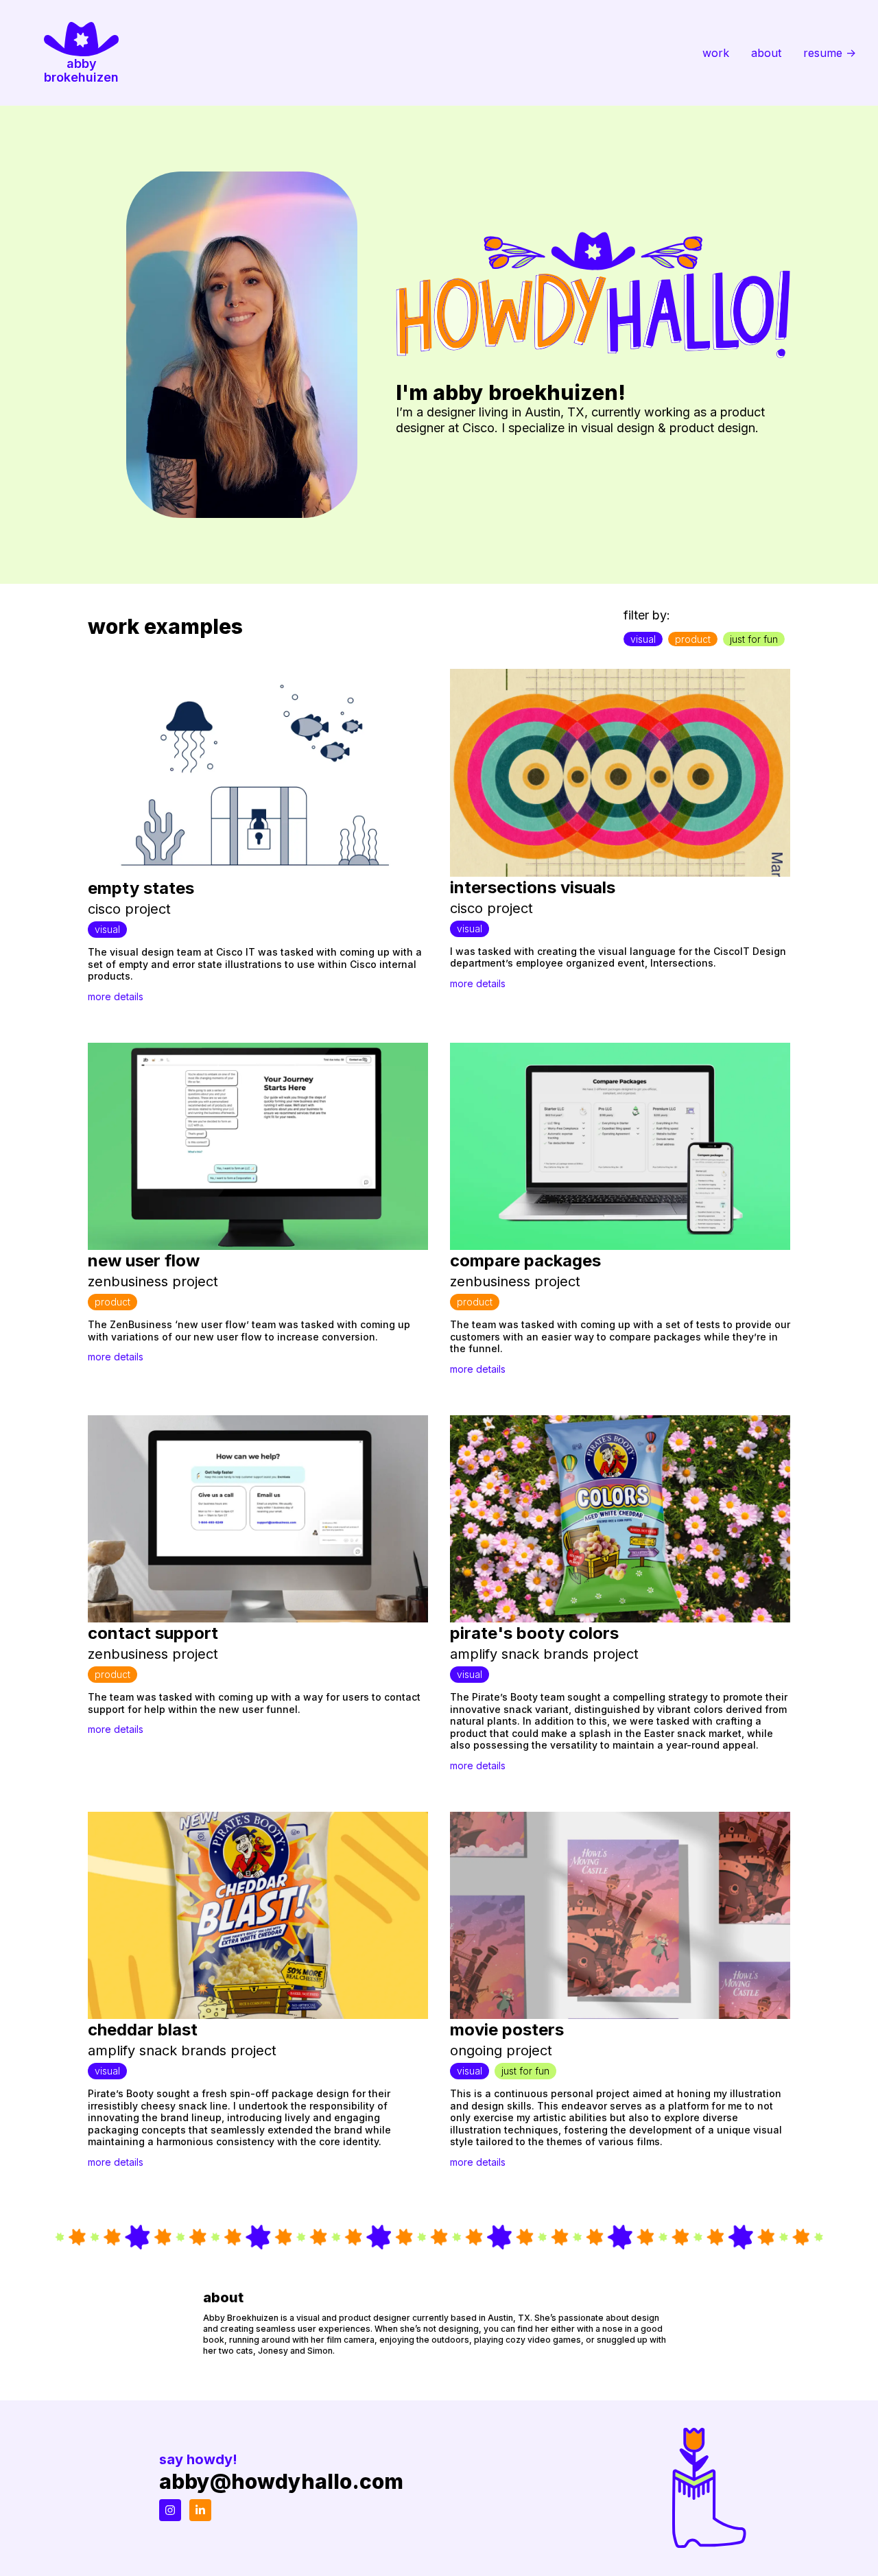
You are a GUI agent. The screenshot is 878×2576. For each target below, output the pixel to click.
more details (116, 996)
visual (643, 639)
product (693, 639)
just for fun (754, 639)
